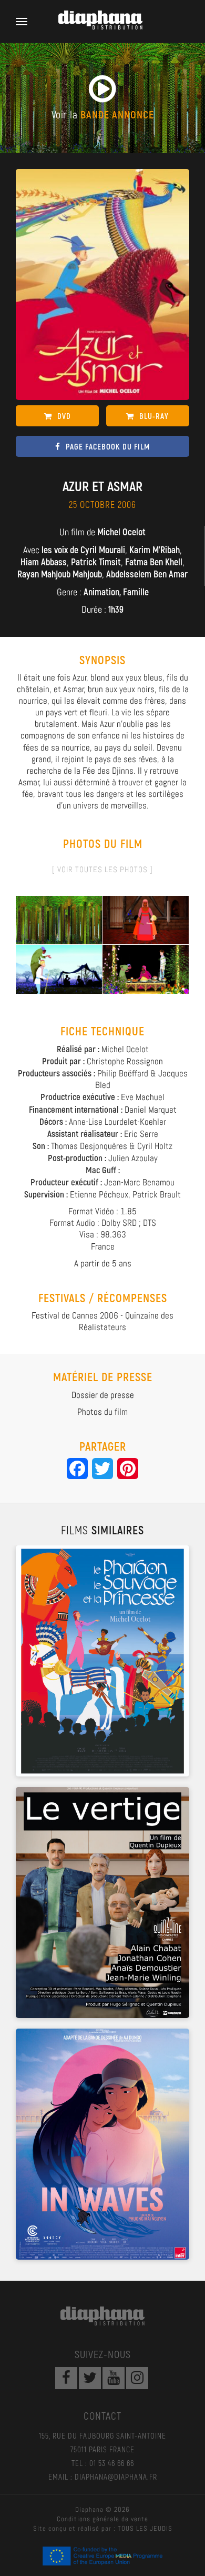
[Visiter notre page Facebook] (66, 2378)
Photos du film (102, 1412)
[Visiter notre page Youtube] (114, 2378)
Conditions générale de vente (102, 2519)
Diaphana (102, 2316)
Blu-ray (154, 416)
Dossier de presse (103, 1395)
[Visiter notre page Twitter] (90, 2378)
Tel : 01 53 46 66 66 (103, 2463)
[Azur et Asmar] (59, 920)
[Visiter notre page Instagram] (137, 2378)
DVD (64, 416)
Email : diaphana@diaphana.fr (103, 2477)
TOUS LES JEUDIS (145, 2528)
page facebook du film (108, 446)
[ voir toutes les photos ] (102, 869)
